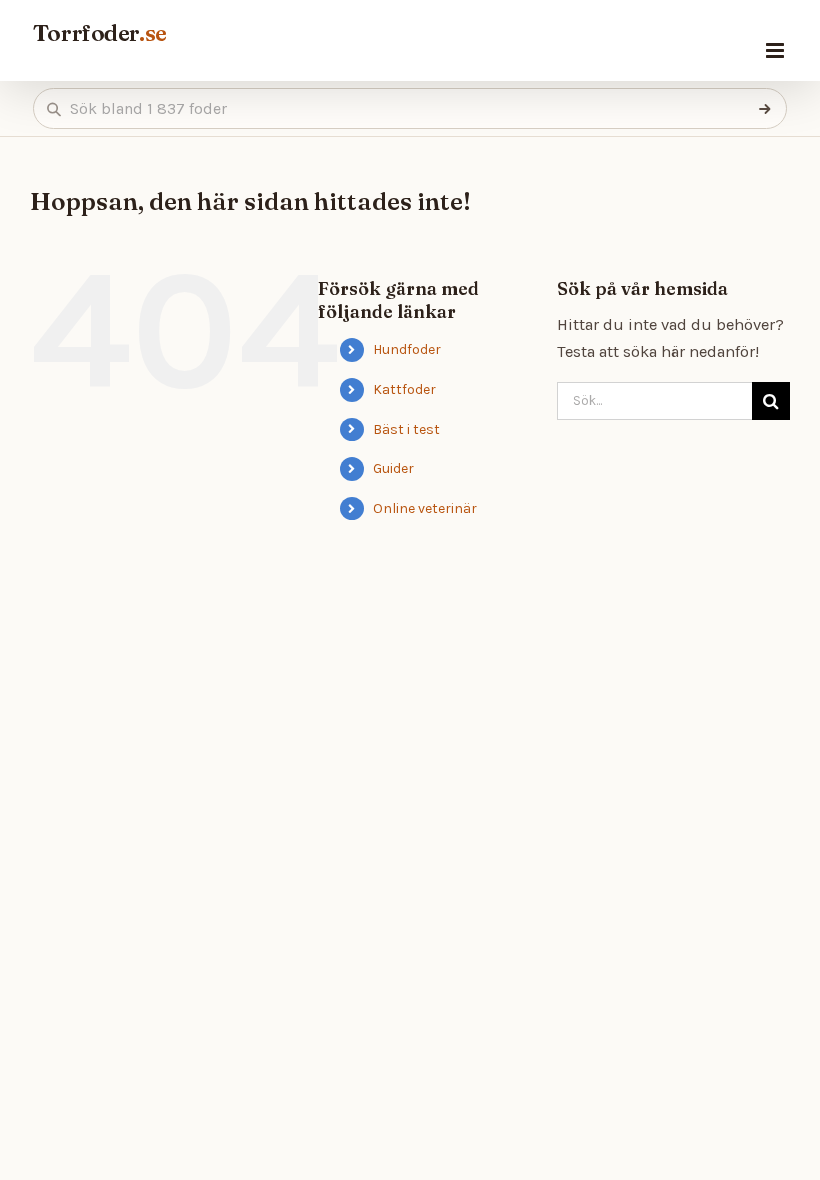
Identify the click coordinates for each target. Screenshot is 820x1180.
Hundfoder (407, 349)
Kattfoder (404, 389)
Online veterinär (425, 508)
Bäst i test (406, 429)
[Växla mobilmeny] (776, 50)
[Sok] (765, 109)
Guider (393, 468)
